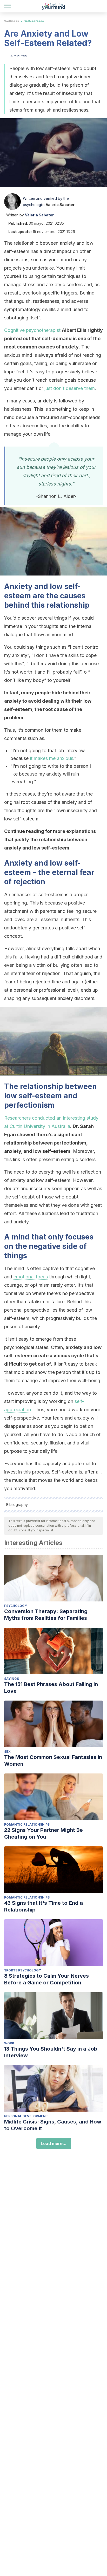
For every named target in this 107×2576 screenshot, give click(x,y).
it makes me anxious (52, 758)
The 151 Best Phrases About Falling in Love (51, 1688)
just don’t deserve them (70, 388)
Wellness (12, 21)
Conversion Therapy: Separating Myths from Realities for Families (46, 1615)
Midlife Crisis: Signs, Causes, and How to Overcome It (53, 2125)
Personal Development (26, 2116)
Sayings (12, 1679)
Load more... (54, 2143)
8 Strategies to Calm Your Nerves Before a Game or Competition (46, 1979)
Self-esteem (34, 21)
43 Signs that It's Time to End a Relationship (44, 1906)
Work (9, 2043)
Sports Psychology (23, 1970)
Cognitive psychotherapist (32, 330)
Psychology (16, 1606)
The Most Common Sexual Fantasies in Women (53, 1760)
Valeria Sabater (60, 205)
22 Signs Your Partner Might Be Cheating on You (44, 1833)
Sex (7, 1752)
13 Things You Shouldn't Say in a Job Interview (51, 2052)
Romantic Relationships (27, 1824)
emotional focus (31, 1277)
